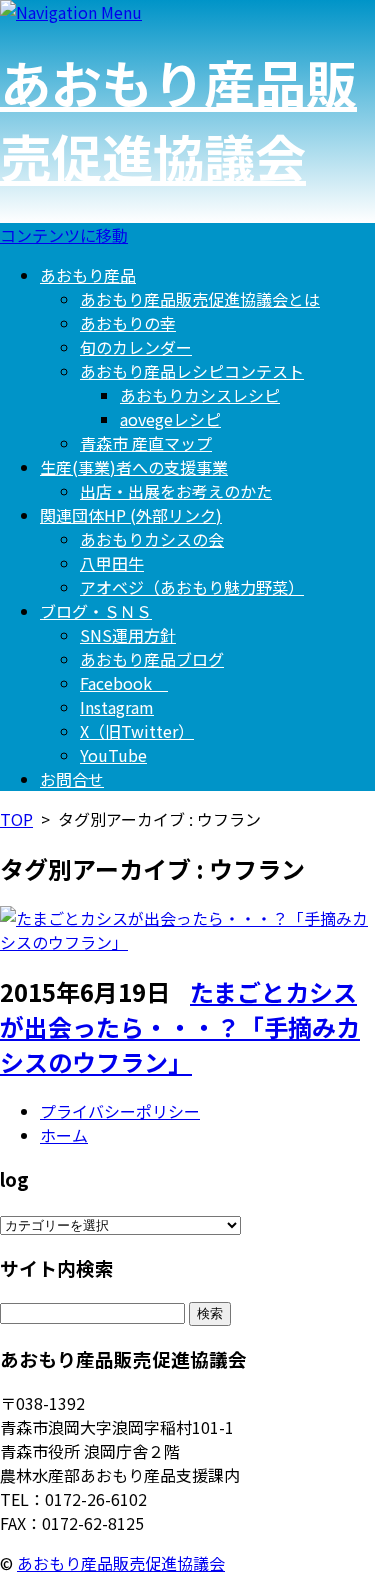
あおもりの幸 (128, 323)
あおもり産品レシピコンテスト (192, 371)
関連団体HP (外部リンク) (131, 515)
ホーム (64, 1135)
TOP (16, 819)
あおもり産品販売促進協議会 (178, 119)
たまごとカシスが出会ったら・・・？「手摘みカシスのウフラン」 (180, 1026)
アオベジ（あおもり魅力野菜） (192, 587)
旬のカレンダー (136, 347)
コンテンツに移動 (64, 235)
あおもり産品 (88, 275)
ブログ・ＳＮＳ (96, 611)
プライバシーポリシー (120, 1111)
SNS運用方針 (128, 635)
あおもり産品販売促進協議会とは (200, 299)
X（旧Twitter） (137, 731)
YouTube (113, 755)
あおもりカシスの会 (152, 539)
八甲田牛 (112, 563)
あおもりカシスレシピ (200, 395)
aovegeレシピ (170, 419)
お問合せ (72, 779)
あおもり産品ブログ (152, 659)
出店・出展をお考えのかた (176, 491)
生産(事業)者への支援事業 (134, 467)
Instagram (117, 707)
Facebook (124, 683)
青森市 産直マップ (146, 443)
